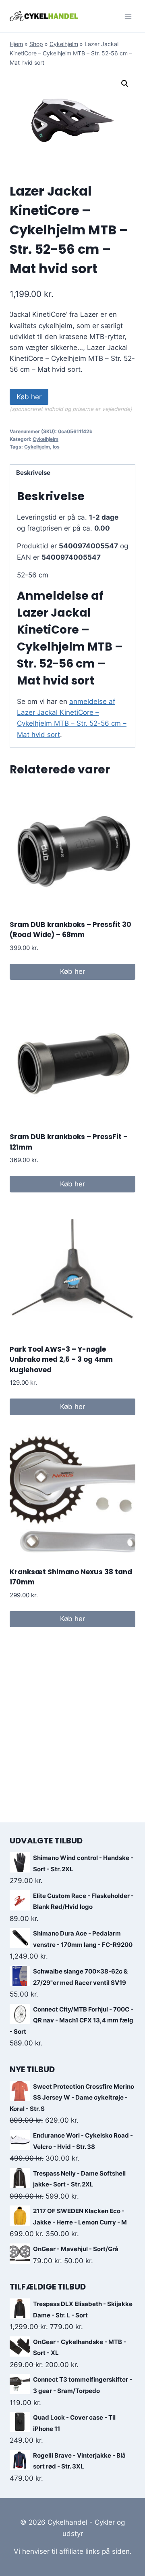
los (56, 447)
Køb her (29, 397)
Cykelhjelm (64, 44)
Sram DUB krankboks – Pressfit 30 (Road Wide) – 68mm (70, 930)
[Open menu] (128, 16)
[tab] (72, 473)
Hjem (16, 44)
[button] (125, 84)
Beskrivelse (33, 473)
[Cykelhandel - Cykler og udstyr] (44, 16)
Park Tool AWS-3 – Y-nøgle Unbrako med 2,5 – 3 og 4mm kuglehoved (61, 1360)
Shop (36, 44)
